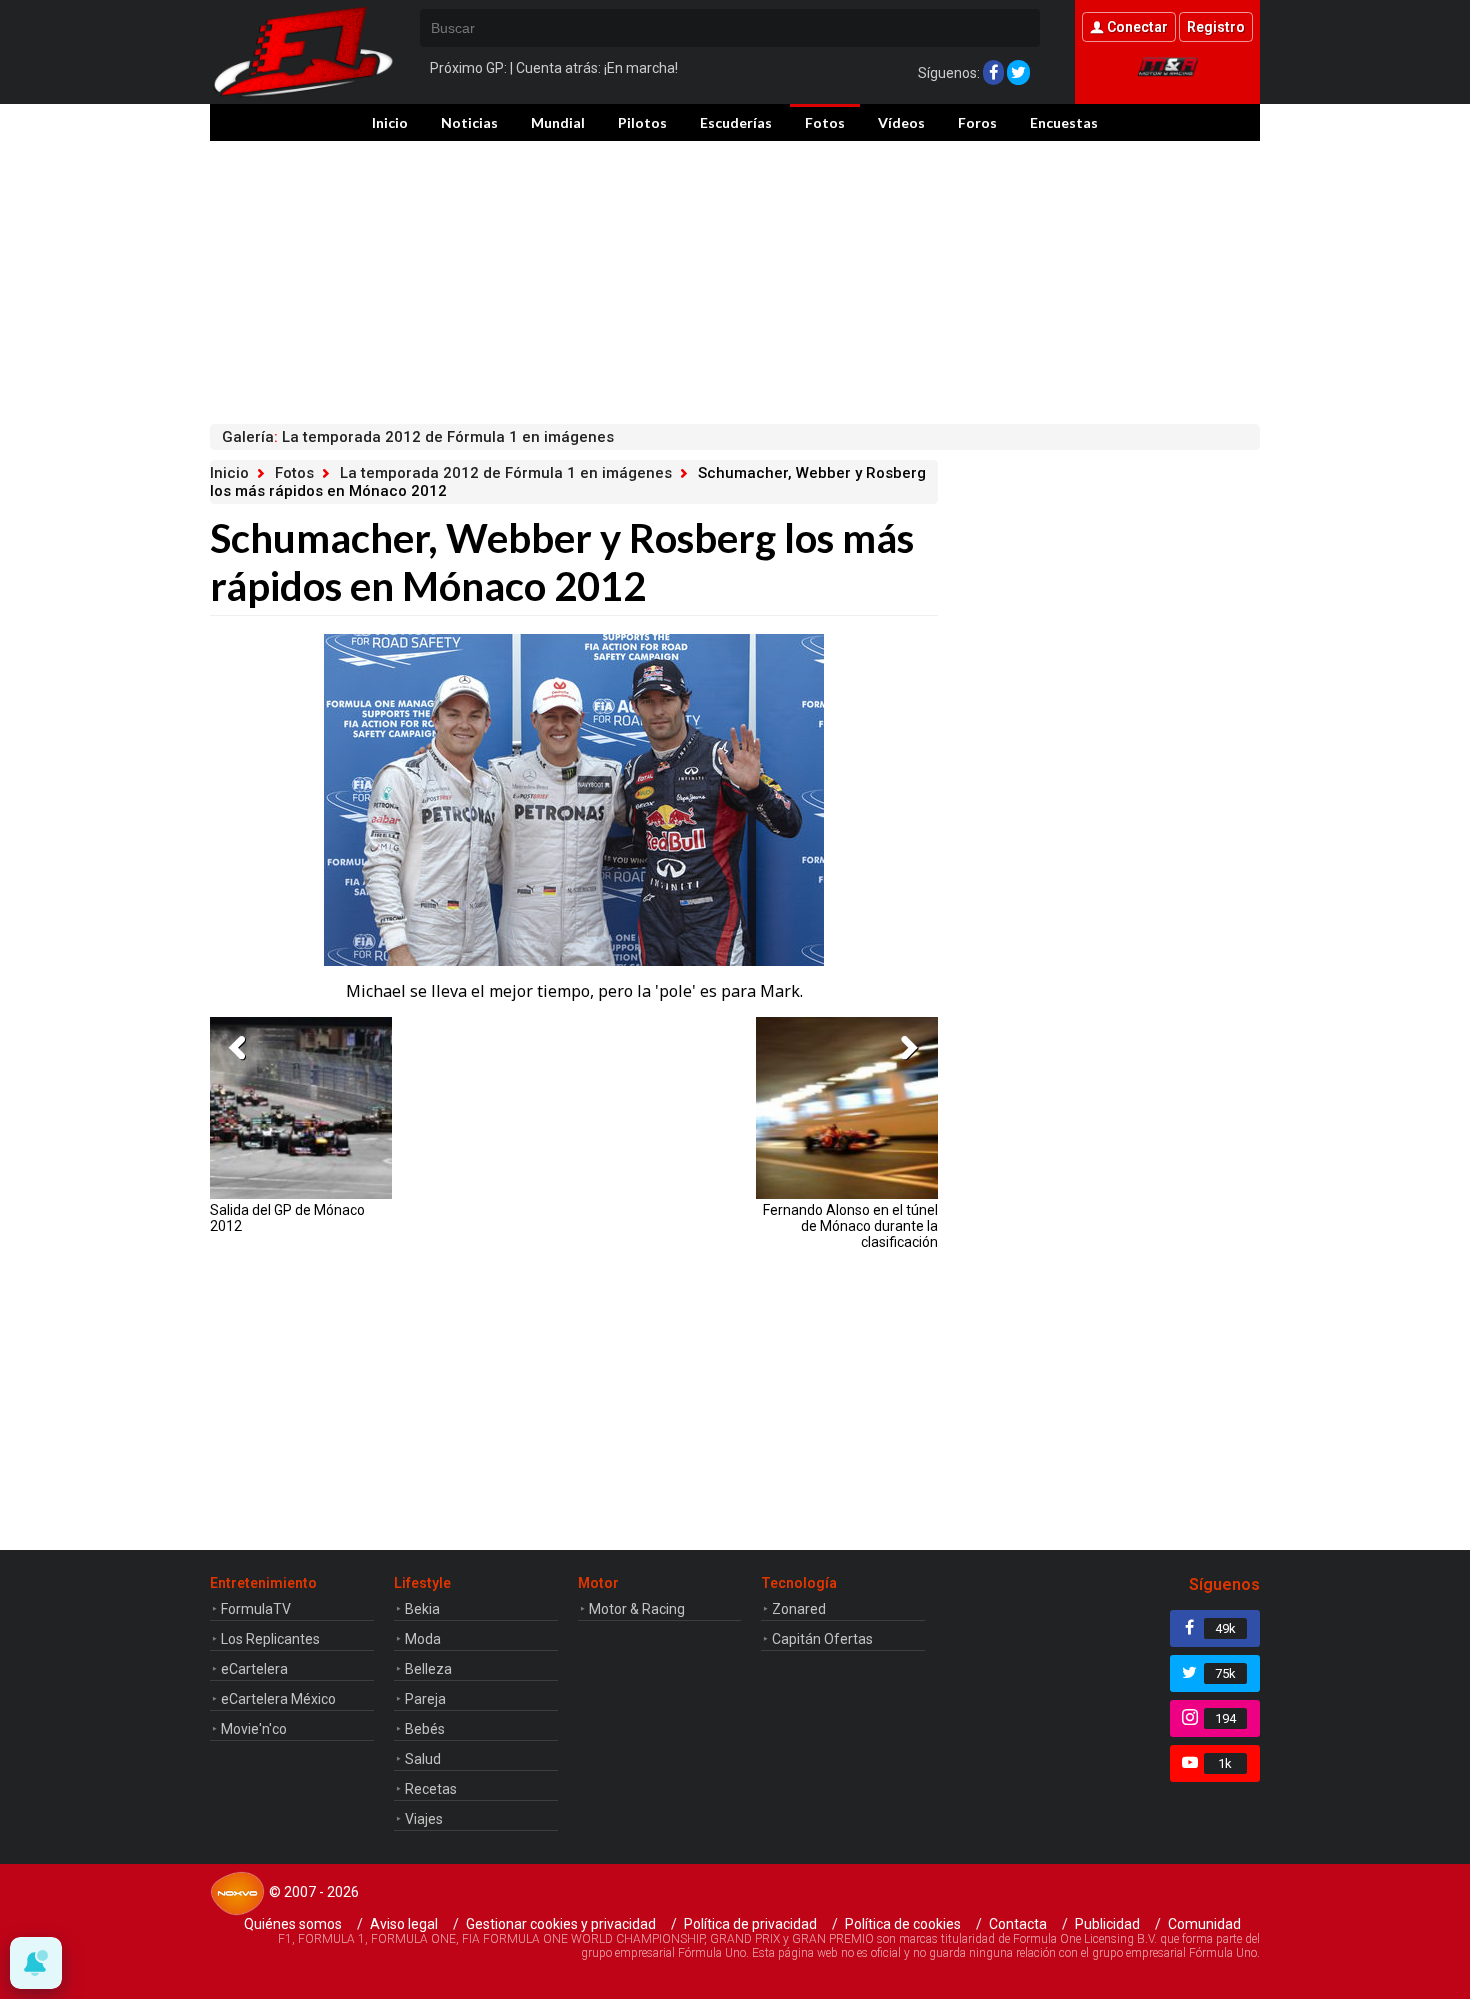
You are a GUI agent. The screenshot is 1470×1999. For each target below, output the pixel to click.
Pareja (425, 1699)
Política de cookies (903, 1924)
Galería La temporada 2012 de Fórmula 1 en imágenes (418, 437)
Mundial (558, 122)
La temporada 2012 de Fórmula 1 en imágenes (506, 473)
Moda (423, 1639)
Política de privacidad (750, 1924)
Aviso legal (404, 1924)
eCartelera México (278, 1699)
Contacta (1018, 1924)
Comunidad (1204, 1924)
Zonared (799, 1609)
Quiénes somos (293, 1924)
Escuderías (736, 122)
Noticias (469, 122)
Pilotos (642, 122)
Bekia (422, 1609)
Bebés (425, 1729)
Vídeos (901, 122)
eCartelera (254, 1669)
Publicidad (1107, 1924)
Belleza (428, 1669)
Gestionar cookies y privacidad (561, 1924)
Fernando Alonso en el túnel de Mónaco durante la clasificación (850, 1226)
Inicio (390, 122)
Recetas (431, 1789)
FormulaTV (256, 1609)
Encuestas (1064, 122)
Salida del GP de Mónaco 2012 (287, 1218)
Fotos (825, 122)
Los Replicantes (270, 1639)
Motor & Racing (637, 1609)
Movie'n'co (254, 1729)
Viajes (424, 1819)
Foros (977, 122)
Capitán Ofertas (822, 1639)
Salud (423, 1759)
